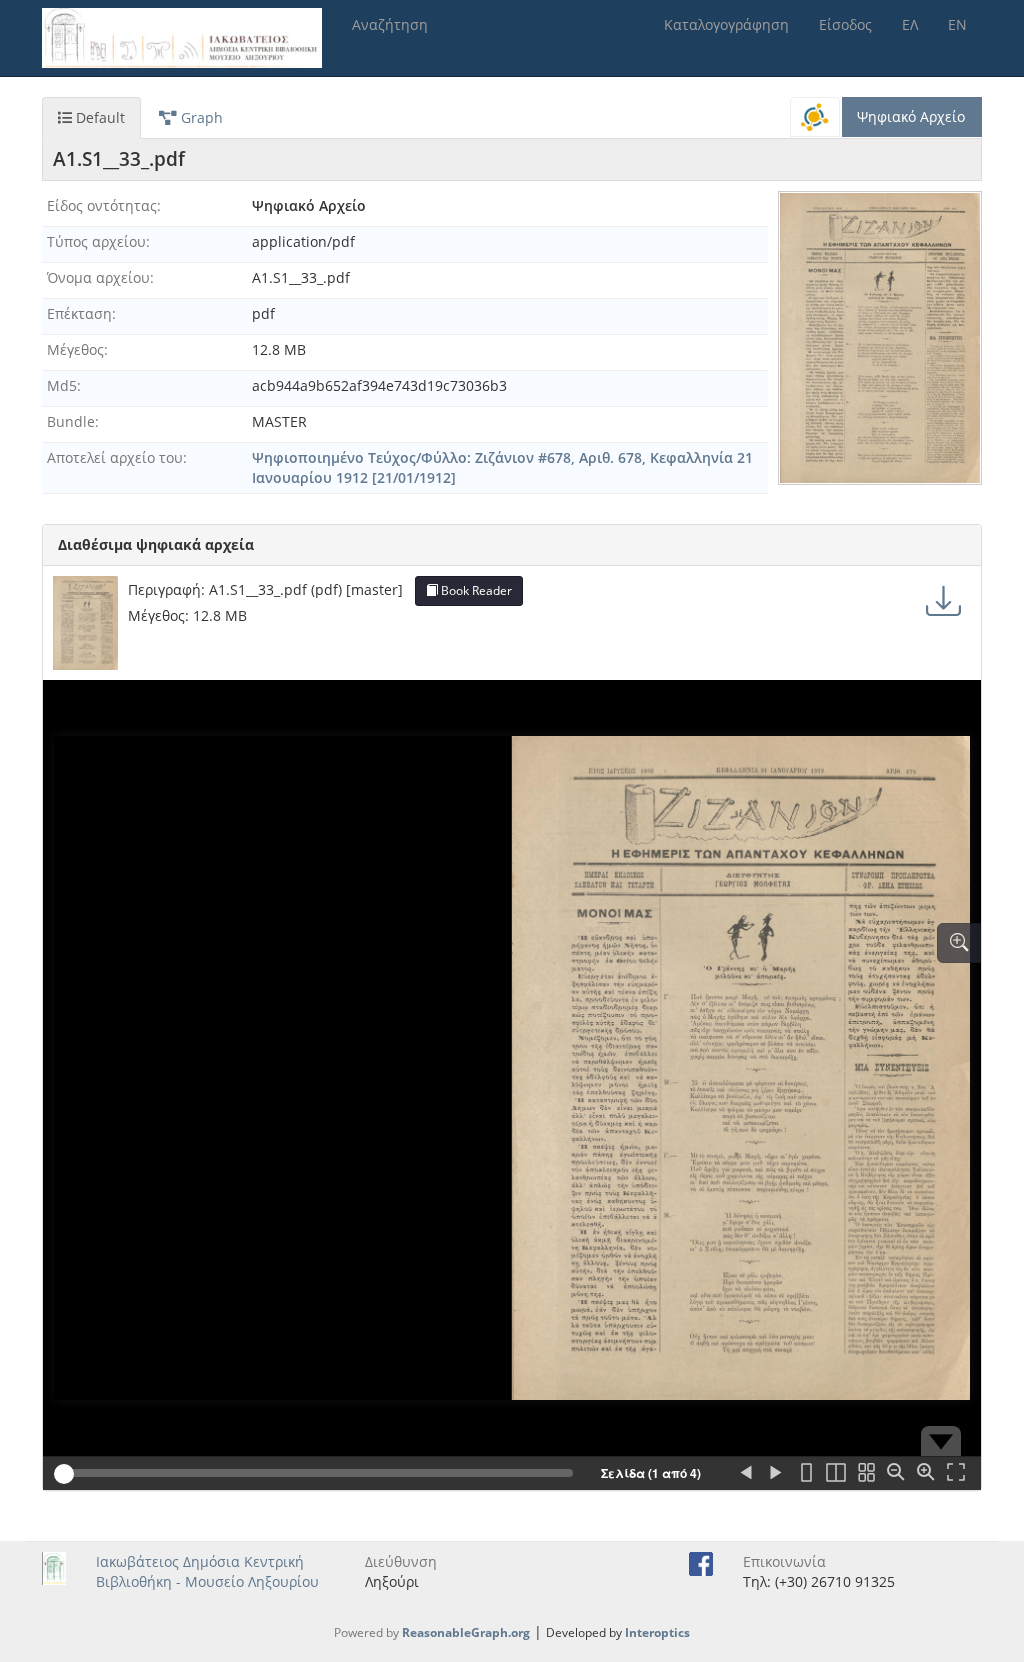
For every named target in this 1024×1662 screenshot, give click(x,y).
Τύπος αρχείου (96, 241)
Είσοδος (845, 24)
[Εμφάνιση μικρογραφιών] (866, 1474)
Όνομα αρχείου (98, 277)
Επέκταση (79, 313)
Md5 (62, 385)
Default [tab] (98, 117)
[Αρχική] (189, 38)
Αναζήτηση (390, 24)
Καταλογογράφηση (726, 24)
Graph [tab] (200, 117)
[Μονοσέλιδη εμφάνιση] (806, 1474)
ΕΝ (957, 24)
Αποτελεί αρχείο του (115, 457)
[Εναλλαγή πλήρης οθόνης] (956, 1474)
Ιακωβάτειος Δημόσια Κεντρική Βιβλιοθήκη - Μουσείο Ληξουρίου (207, 1571)
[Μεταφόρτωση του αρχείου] (943, 600)
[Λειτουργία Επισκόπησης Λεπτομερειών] (959, 943)
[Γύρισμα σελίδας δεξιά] (776, 1474)
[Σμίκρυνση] (896, 1474)
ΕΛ (910, 24)
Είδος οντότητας (102, 205)
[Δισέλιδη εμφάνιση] (836, 1474)
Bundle (71, 421)
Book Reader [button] (475, 590)
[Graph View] (815, 117)
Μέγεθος (75, 349)
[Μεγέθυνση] (926, 1474)
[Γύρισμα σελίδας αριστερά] (746, 1474)
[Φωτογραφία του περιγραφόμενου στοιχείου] (880, 338)
